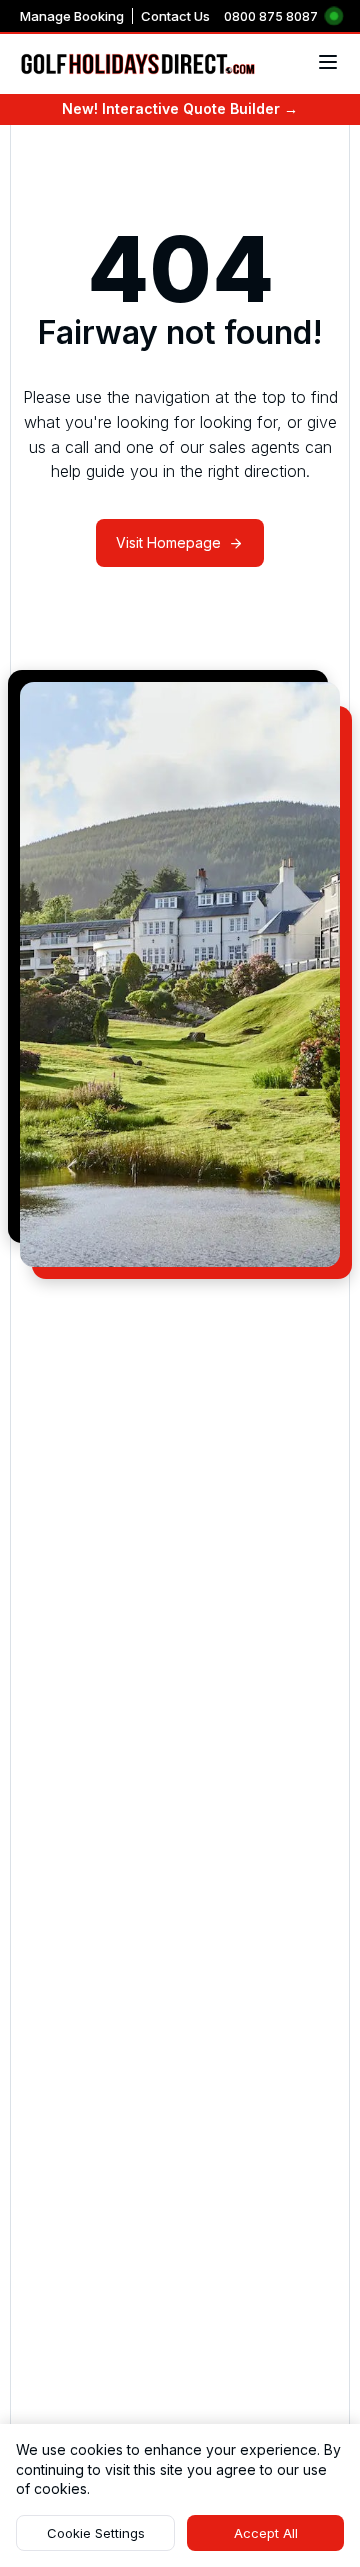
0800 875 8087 (271, 16)
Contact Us (175, 16)
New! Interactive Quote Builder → (180, 108)
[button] (95, 2533)
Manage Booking (72, 16)
